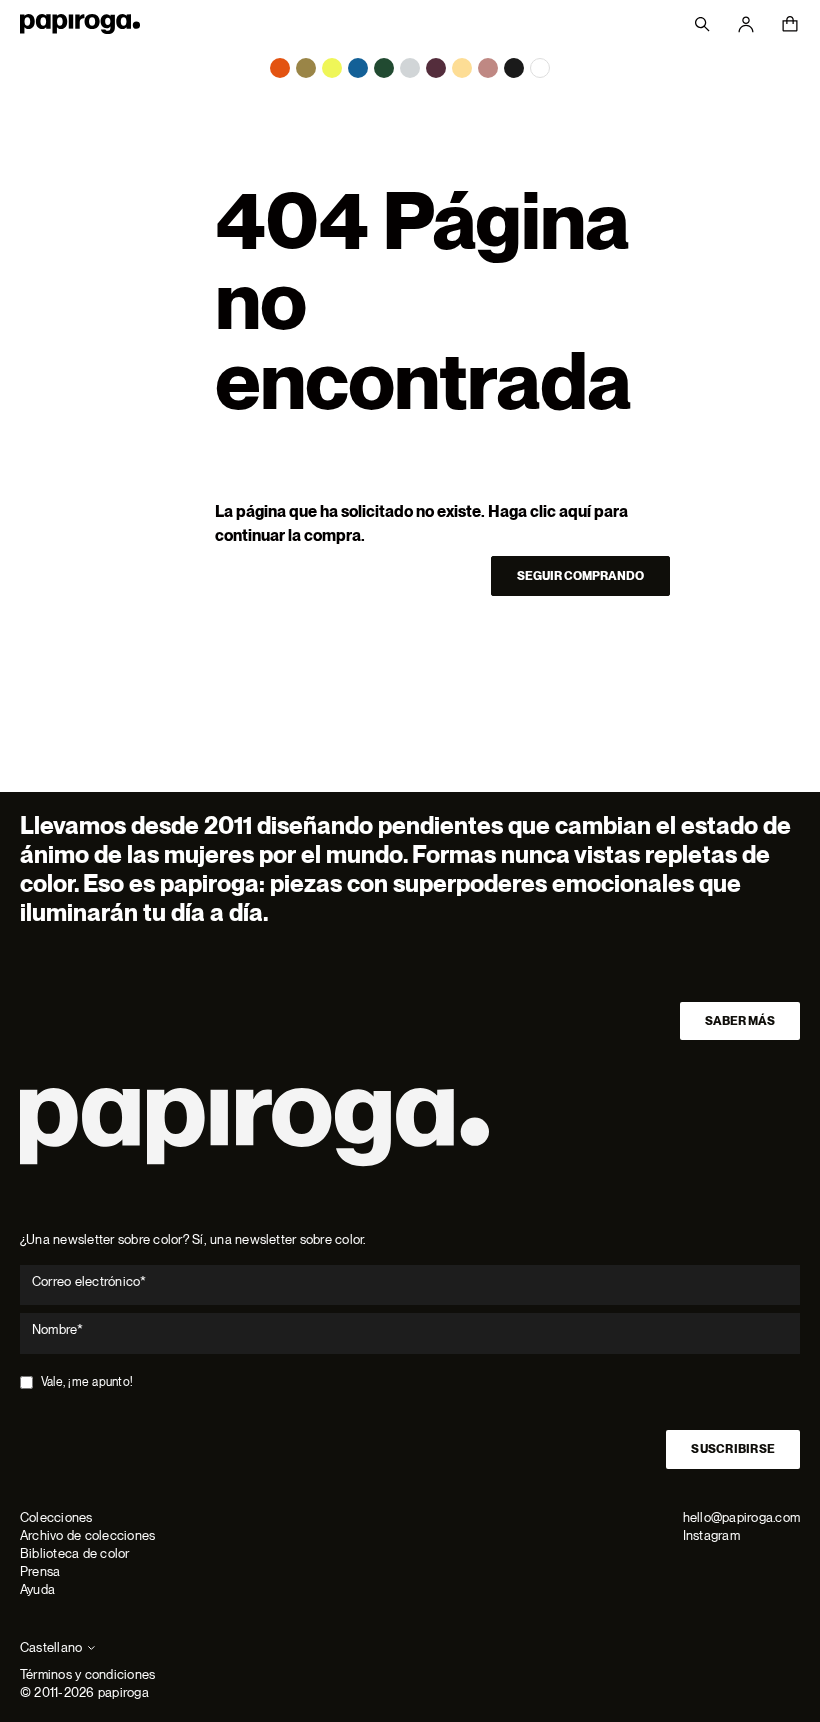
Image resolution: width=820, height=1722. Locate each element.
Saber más (740, 1021)
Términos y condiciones (87, 1674)
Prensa (40, 1571)
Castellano (51, 1647)
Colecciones (56, 1517)
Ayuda (37, 1589)
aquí (575, 511)
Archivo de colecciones (87, 1535)
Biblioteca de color (75, 1553)
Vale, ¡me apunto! (87, 1382)
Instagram (711, 1535)
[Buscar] (702, 24)
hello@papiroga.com (741, 1517)
